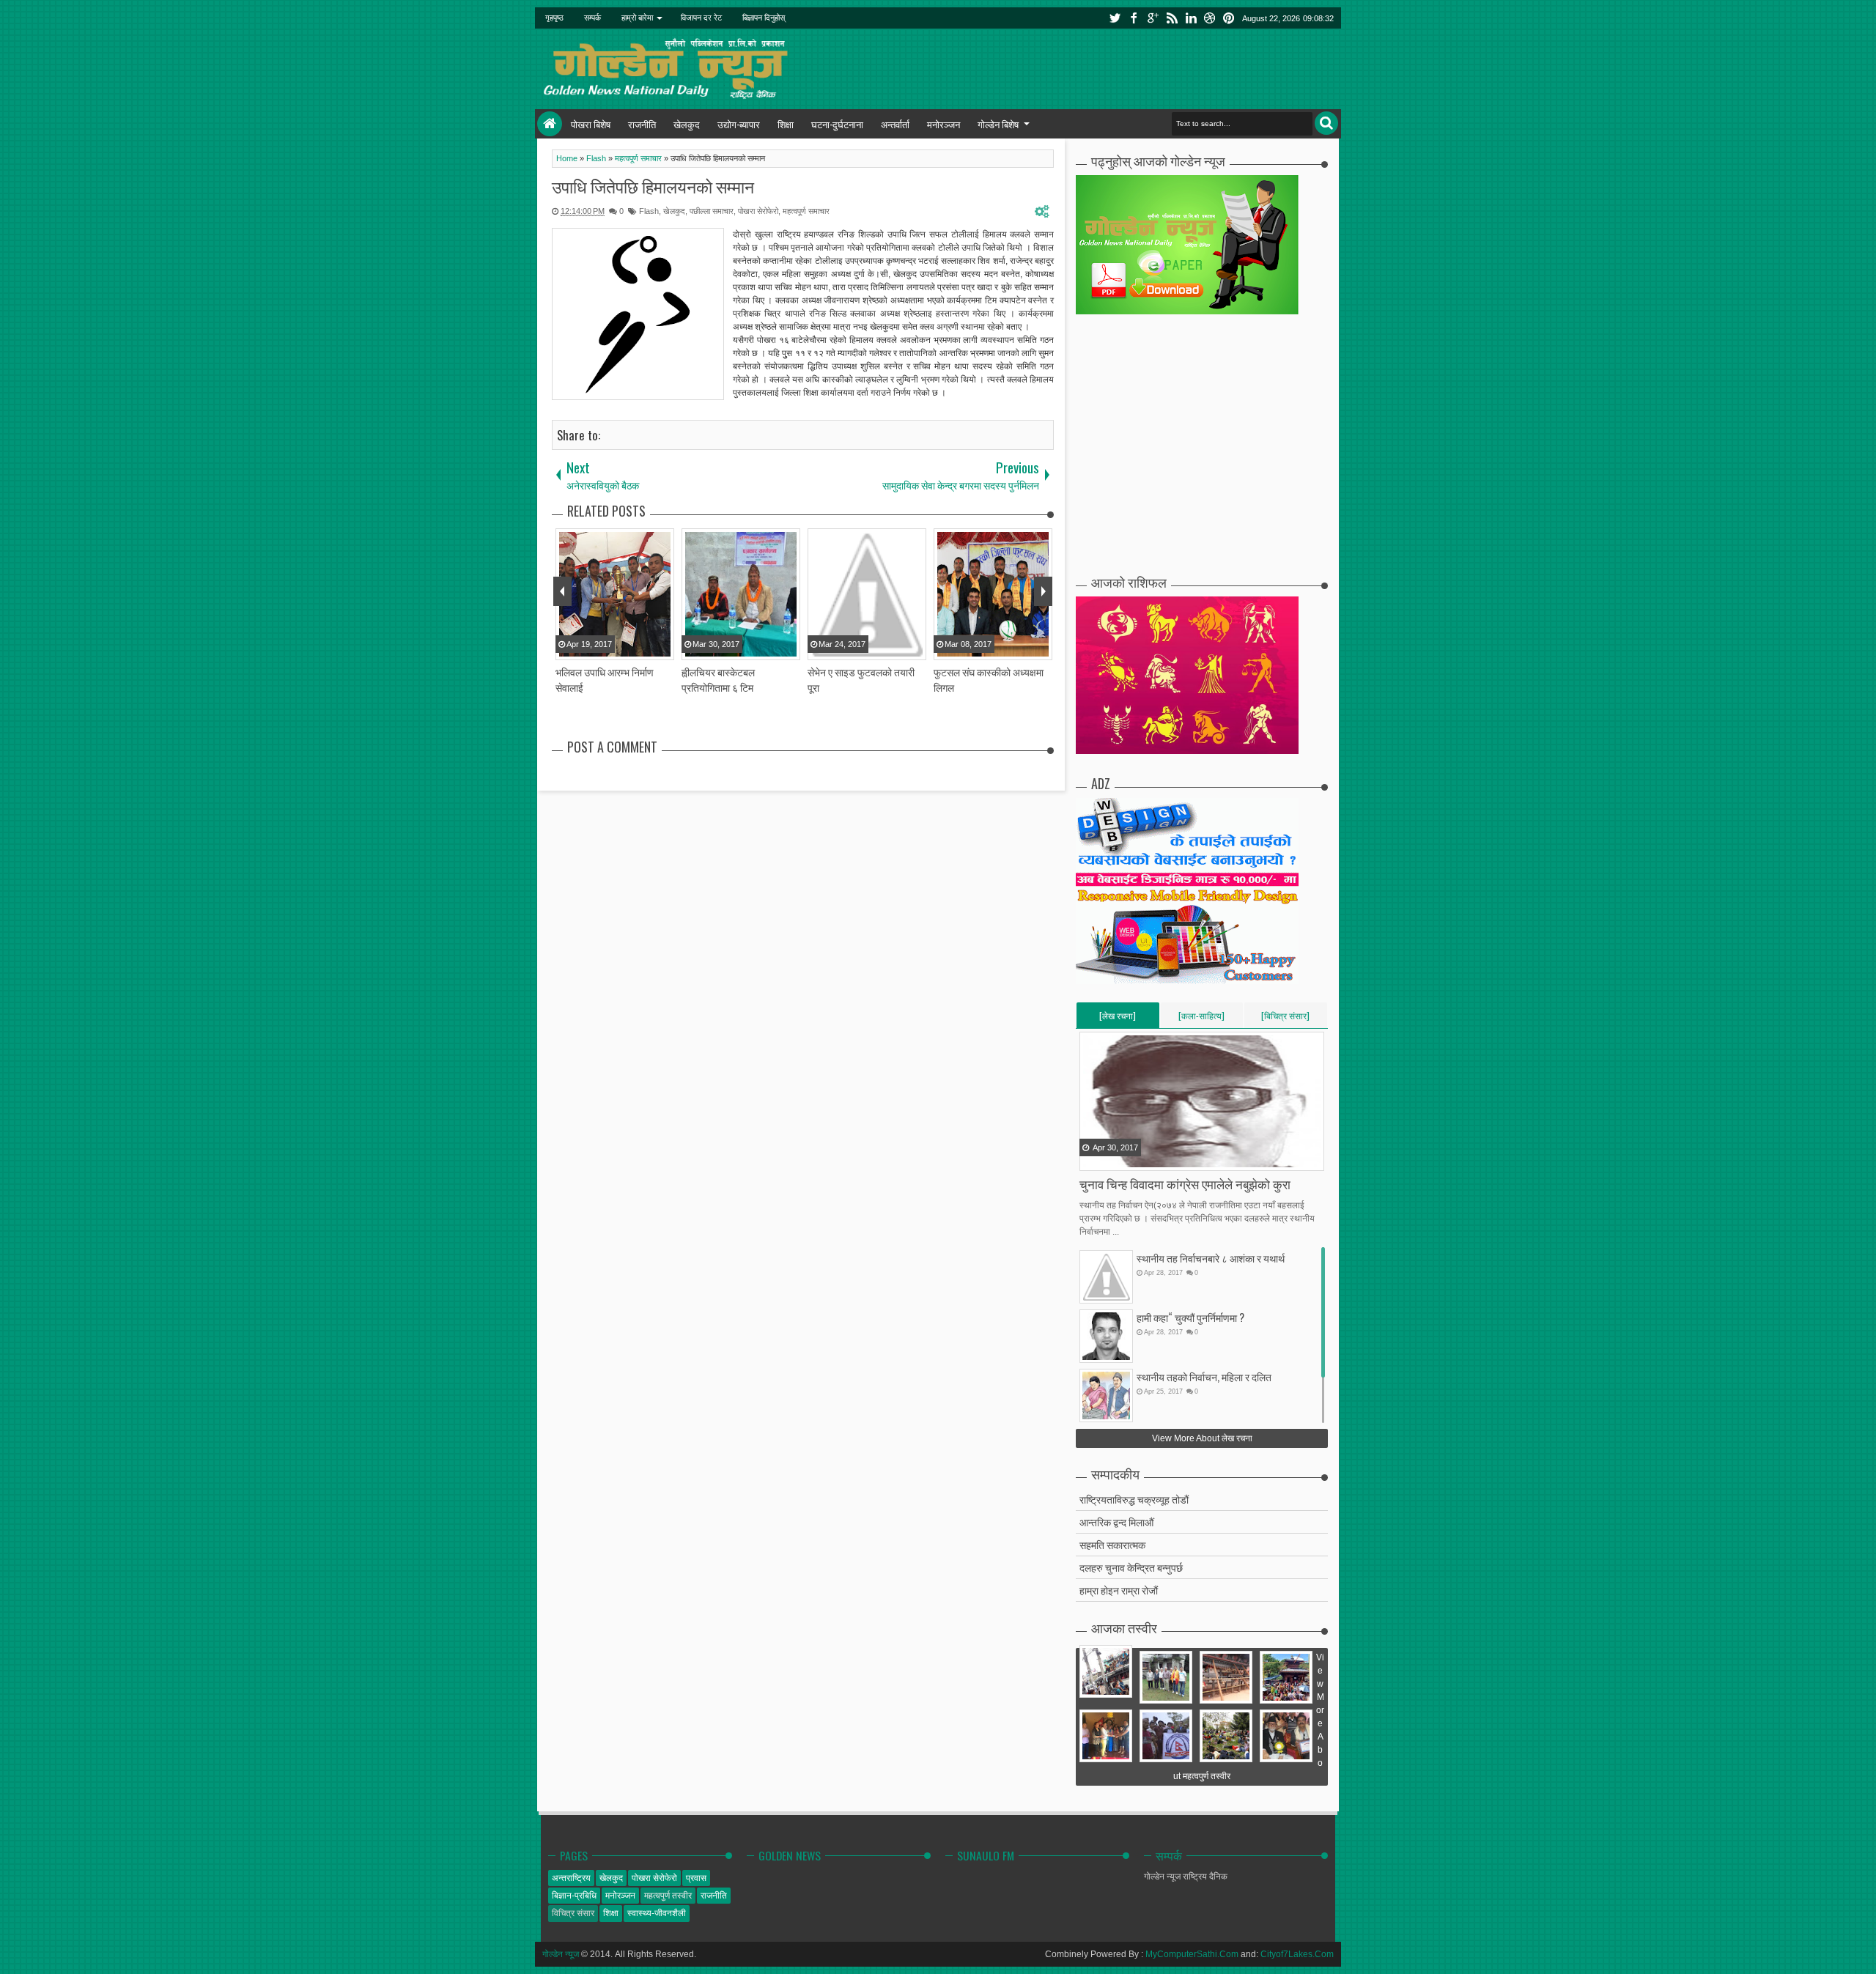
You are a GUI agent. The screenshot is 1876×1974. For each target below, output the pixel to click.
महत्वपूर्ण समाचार (806, 211)
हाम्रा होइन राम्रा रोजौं (1119, 1590)
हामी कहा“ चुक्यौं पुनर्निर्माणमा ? (1190, 1317)
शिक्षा (786, 124)
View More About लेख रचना (1202, 1438)
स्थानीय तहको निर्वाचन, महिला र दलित (1204, 1376)
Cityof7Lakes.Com (1297, 1954)
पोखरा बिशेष (591, 124)
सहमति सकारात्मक (1112, 1544)
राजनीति (642, 124)
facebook (1134, 18)
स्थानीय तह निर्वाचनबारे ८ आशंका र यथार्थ (1211, 1258)
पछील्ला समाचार (712, 211)
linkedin (1191, 18)
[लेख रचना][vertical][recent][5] (1118, 1019)
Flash (649, 211)
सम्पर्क (592, 18)
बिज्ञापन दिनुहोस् (764, 18)
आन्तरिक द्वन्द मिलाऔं (1116, 1522)
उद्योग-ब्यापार (739, 124)
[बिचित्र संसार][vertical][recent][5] (1285, 1019)
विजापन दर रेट (701, 18)
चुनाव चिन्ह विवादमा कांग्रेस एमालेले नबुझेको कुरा (1185, 1184)
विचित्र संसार (573, 1913)
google (1153, 18)
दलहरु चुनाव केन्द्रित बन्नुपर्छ (1131, 1567)
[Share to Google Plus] (1129, 1158)
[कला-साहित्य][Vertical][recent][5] (1201, 1019)
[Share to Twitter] (1110, 1158)
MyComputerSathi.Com (1192, 1954)
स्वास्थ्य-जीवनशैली (657, 1913)
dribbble (1210, 18)
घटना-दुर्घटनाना (837, 124)
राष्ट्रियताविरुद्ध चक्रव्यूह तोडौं (1134, 1499)
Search (1326, 123)
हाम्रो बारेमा (637, 18)
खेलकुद (687, 124)
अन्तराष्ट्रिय (571, 1878)
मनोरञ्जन (943, 124)
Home (550, 124)
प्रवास (696, 1878)
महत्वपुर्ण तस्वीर (668, 1896)
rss (1172, 18)
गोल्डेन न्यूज (561, 1954)
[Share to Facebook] (1092, 1158)
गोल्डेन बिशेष (998, 124)
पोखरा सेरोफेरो (758, 211)
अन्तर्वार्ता (895, 124)
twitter (1115, 18)
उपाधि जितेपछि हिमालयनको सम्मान (653, 186)
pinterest (1229, 18)
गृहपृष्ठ (554, 18)
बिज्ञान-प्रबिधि (574, 1896)
